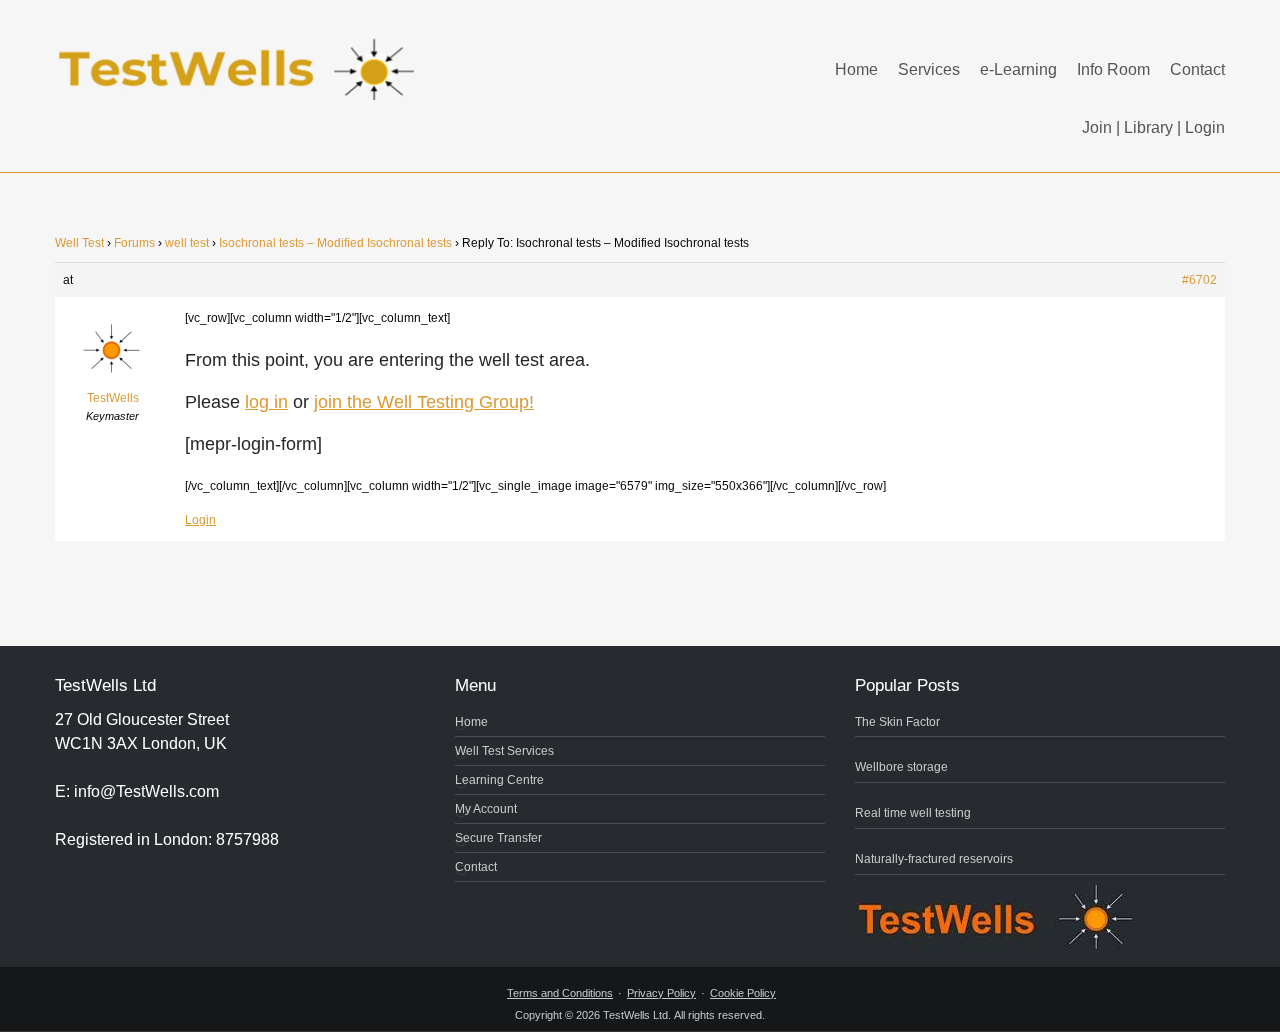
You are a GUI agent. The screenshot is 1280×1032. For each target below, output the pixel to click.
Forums (134, 243)
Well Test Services (504, 751)
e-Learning (1018, 69)
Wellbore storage (901, 767)
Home (856, 69)
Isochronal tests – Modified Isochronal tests (335, 243)
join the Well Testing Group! (424, 402)
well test (187, 243)
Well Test (79, 243)
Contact (1197, 69)
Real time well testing (913, 813)
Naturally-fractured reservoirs (934, 859)
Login (1205, 127)
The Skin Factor (897, 722)
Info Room (1113, 69)
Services (929, 69)
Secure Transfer (498, 838)
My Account (486, 809)
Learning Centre (499, 780)
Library (1148, 127)
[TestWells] (240, 53)
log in (266, 402)
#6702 (1199, 280)
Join (1097, 127)
